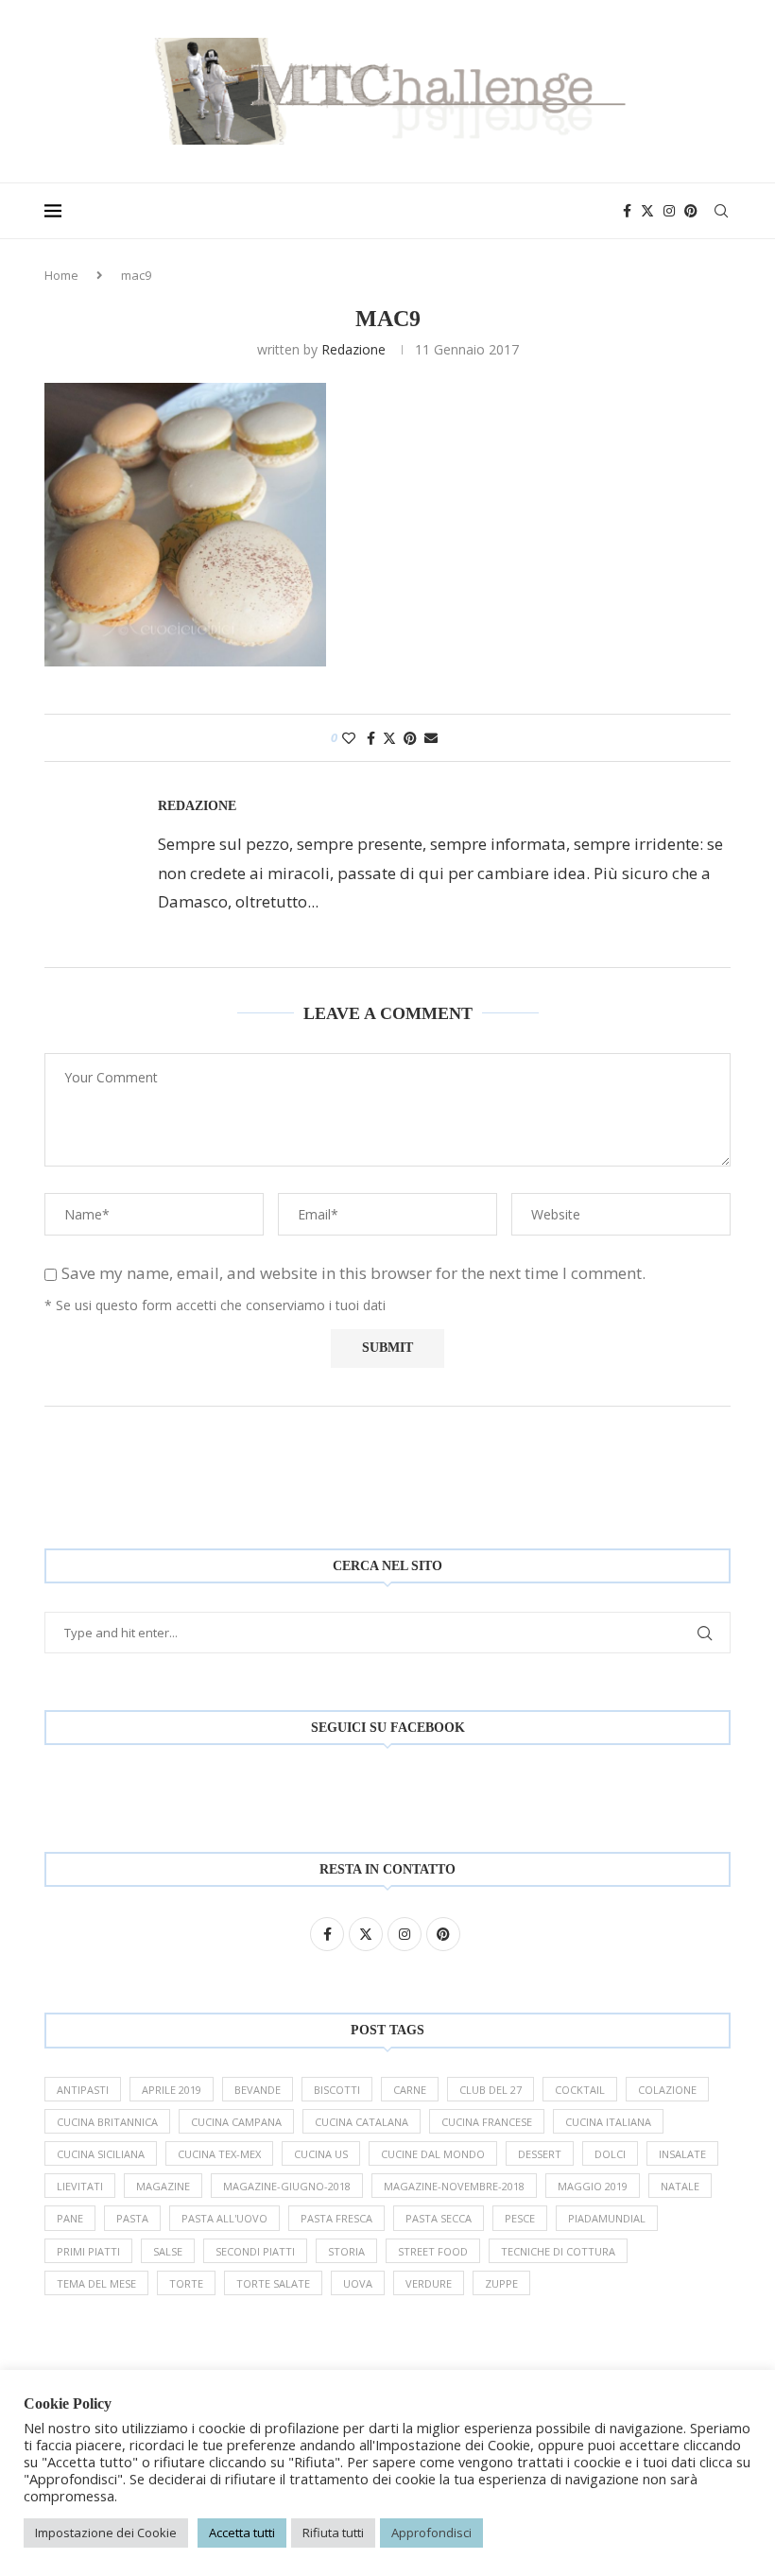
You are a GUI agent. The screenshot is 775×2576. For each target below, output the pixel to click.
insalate (682, 2154)
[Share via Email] (431, 738)
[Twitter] (647, 211)
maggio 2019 (593, 2186)
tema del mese (96, 2283)
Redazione (353, 349)
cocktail (580, 2090)
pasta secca (439, 2218)
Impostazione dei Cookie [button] (106, 2533)
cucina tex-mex (219, 2154)
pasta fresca (336, 2218)
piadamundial (607, 2218)
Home (61, 275)
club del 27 (491, 2090)
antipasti (83, 2090)
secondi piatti (255, 2251)
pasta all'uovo (224, 2218)
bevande (258, 2090)
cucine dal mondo (433, 2154)
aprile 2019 (172, 2090)
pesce (520, 2218)
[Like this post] (349, 738)
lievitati (80, 2186)
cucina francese (487, 2122)
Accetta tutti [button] (242, 2533)
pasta (132, 2218)
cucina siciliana (101, 2154)
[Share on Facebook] (371, 738)
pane (70, 2218)
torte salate (273, 2283)
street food (433, 2251)
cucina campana (236, 2122)
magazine (163, 2186)
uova (358, 2283)
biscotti (337, 2090)
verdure (429, 2283)
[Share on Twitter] (389, 738)
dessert (540, 2154)
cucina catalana (362, 2122)
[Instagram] (669, 211)
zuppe (501, 2283)
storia (346, 2251)
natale (680, 2186)
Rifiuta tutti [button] (333, 2533)
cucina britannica (107, 2122)
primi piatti (88, 2251)
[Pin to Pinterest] (410, 738)
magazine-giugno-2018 (287, 2186)
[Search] (721, 211)
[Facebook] (627, 211)
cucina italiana (608, 2122)
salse (168, 2251)
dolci (610, 2154)
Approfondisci (431, 2533)
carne (410, 2090)
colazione (667, 2090)
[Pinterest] (691, 211)
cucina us (321, 2154)
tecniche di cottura (558, 2251)
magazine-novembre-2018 (454, 2186)
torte (186, 2283)
